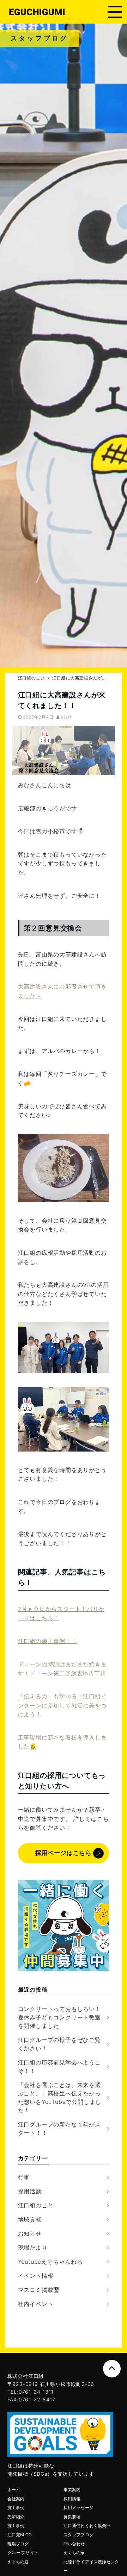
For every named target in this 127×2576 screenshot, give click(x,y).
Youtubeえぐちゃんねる (50, 2262)
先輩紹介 (16, 2517)
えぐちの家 (74, 2553)
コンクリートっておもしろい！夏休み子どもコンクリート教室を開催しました (59, 2017)
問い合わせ (74, 2544)
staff (66, 717)
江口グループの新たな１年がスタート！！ (59, 2129)
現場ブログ (18, 2544)
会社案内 (16, 2499)
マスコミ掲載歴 (39, 2290)
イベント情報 (36, 2276)
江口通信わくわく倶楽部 (87, 2525)
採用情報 (72, 2499)
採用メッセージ (78, 2508)
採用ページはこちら (64, 1853)
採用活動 (30, 2191)
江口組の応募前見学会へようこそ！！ (59, 2067)
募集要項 (72, 2517)
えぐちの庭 (18, 2562)
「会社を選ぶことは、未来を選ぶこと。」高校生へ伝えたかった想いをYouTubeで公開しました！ (60, 2098)
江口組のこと (36, 2205)
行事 (24, 2177)
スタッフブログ (78, 2535)
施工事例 (16, 2508)
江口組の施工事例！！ (48, 1641)
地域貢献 (30, 2219)
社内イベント (36, 2304)
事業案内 (72, 2490)
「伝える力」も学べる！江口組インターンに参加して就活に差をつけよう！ (62, 1705)
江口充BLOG (20, 2535)
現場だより (33, 2248)
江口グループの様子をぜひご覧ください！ (59, 2044)
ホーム (14, 2490)
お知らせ (30, 2233)
